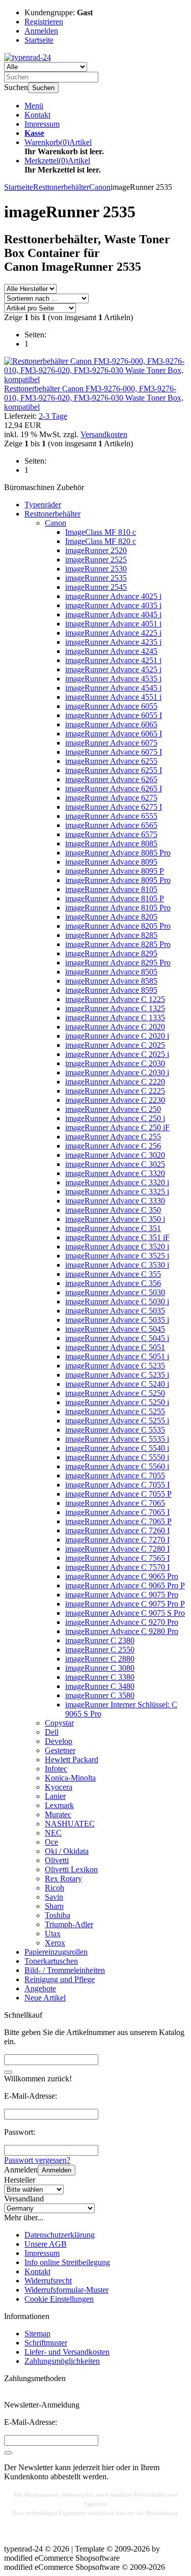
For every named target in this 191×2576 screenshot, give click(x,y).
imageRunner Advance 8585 (111, 981)
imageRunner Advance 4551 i (113, 697)
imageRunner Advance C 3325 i (117, 1192)
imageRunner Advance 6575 (111, 834)
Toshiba (58, 1915)
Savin (54, 1897)
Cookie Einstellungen (59, 2299)
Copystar (59, 1723)
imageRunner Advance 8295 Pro (118, 963)
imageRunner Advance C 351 (113, 1228)
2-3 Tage (53, 416)
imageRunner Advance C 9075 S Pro (125, 1613)
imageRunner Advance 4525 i (113, 669)
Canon (56, 523)
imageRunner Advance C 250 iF (117, 1127)
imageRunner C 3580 (100, 1695)
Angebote (40, 1988)
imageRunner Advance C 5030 (115, 1292)
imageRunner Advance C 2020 (115, 1027)
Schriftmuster (46, 2343)
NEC (53, 1833)
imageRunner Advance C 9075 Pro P (125, 1604)
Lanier (55, 1796)
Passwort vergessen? (37, 2160)
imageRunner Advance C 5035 (115, 1311)
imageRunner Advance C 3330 (115, 1201)
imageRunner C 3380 (100, 1677)
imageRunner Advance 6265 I (114, 789)
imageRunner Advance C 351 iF (117, 1237)
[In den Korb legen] (8, 2072)
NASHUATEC (70, 1824)
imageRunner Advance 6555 (111, 816)
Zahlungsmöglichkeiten (62, 2361)
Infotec (56, 1769)
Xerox (55, 1943)
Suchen (43, 88)
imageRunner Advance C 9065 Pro (122, 1576)
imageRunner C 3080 (100, 1668)
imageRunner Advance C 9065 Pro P (125, 1585)
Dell (52, 1732)
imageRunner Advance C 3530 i (117, 1265)
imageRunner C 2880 (100, 1659)
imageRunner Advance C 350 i (115, 1219)
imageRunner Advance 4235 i (113, 642)
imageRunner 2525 (96, 560)
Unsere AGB (46, 2244)
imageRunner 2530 (96, 569)
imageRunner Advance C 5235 (115, 1366)
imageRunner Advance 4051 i (113, 624)
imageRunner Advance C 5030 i (117, 1301)
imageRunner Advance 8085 (111, 843)
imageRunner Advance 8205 (111, 917)
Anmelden (57, 2170)
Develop (59, 1741)
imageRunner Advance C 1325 (115, 1008)
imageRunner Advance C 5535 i (117, 1439)
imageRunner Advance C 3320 (115, 1173)
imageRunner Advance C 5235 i (117, 1375)
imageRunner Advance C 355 (113, 1274)
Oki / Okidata (67, 1851)
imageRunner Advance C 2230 (115, 1100)
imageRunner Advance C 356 (113, 1283)
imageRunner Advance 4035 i (113, 605)
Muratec (58, 1814)
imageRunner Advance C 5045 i (117, 1338)
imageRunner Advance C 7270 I (117, 1540)
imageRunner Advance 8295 (111, 953)
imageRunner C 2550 (100, 1650)
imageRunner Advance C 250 (113, 1109)
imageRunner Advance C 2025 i (117, 1054)
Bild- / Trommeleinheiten (65, 1970)
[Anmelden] (8, 2453)
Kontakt (37, 115)
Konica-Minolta (70, 1778)
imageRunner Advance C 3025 (115, 1164)
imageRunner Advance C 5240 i (117, 1384)
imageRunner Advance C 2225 (115, 1091)
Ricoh (54, 1888)
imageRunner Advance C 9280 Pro (122, 1631)
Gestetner (60, 1750)
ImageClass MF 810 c (101, 532)
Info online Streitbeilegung (67, 2262)
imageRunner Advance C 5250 (115, 1393)
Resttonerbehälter (52, 514)
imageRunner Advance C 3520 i (117, 1247)
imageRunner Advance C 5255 (115, 1411)
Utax (53, 1934)
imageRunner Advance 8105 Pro (118, 908)
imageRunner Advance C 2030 (115, 1063)
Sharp (54, 1906)
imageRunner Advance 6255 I (114, 770)
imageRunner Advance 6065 (111, 724)
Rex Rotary (63, 1879)
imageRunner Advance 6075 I (114, 752)
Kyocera (59, 1787)
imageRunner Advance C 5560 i (117, 1466)
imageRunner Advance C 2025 (115, 1045)
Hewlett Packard (72, 1759)
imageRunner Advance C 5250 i (117, 1402)
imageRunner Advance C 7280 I (117, 1549)
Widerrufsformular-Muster (66, 2290)
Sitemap (37, 2334)
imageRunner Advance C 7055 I (117, 1485)
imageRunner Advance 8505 (111, 972)
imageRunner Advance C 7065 (115, 1503)
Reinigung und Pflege (60, 1979)
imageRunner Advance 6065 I (114, 734)
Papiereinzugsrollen (56, 1952)
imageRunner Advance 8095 (111, 862)
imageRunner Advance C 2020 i (117, 1036)
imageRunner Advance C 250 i (115, 1118)
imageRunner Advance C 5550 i (117, 1457)
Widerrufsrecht (48, 2281)
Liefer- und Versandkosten (67, 2352)
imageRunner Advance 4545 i (113, 688)
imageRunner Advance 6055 (111, 706)
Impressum (42, 124)
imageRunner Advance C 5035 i (117, 1320)
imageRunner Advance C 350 (113, 1210)
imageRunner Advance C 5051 (115, 1347)
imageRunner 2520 (96, 550)
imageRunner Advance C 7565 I (117, 1558)
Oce (51, 1842)
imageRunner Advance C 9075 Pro (122, 1595)
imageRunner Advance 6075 (111, 743)
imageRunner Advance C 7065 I (117, 1512)
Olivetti (57, 1860)
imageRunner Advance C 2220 (115, 1082)
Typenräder (43, 505)
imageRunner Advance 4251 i (113, 660)
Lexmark (59, 1805)
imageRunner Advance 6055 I (114, 715)
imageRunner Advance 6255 (111, 761)
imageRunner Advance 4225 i (113, 633)
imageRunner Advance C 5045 (115, 1329)
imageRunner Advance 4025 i (113, 596)
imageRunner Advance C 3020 (115, 1155)
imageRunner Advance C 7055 (115, 1476)
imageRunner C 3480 (100, 1686)
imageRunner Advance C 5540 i (117, 1448)
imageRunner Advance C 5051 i (117, 1356)
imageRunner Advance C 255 (113, 1137)
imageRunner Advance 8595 (111, 990)
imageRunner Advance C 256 (113, 1146)
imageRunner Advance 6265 (111, 779)
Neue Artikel (45, 1998)
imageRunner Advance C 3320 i (117, 1182)
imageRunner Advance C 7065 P (118, 1521)
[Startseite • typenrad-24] (28, 57)
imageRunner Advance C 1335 (115, 1018)
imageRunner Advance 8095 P (115, 871)
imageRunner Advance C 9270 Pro (122, 1622)
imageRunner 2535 (96, 578)
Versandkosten (104, 434)
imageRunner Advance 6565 (111, 825)
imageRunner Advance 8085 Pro (118, 853)
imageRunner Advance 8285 (111, 935)
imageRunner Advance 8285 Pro (118, 944)
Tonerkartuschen (51, 1961)
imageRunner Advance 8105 (111, 889)
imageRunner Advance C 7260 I (117, 1530)
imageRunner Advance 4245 (111, 651)
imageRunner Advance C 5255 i (117, 1421)
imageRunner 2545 (96, 587)
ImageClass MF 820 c (101, 541)
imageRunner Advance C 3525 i (117, 1256)
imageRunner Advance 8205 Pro (118, 926)
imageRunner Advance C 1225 (115, 999)
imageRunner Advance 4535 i (113, 679)
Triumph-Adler (69, 1924)
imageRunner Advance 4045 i (113, 614)
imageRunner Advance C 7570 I (117, 1567)
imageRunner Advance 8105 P (115, 898)
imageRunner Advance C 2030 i (117, 1072)
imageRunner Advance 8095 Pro (118, 880)
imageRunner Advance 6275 (111, 798)
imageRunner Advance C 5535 (115, 1430)
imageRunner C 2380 (100, 1640)
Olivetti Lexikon (71, 1869)
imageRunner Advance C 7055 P (118, 1494)
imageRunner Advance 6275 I (114, 807)
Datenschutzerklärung (60, 2235)
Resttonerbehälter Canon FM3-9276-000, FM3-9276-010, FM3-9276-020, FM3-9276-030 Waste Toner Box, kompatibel (94, 398)
